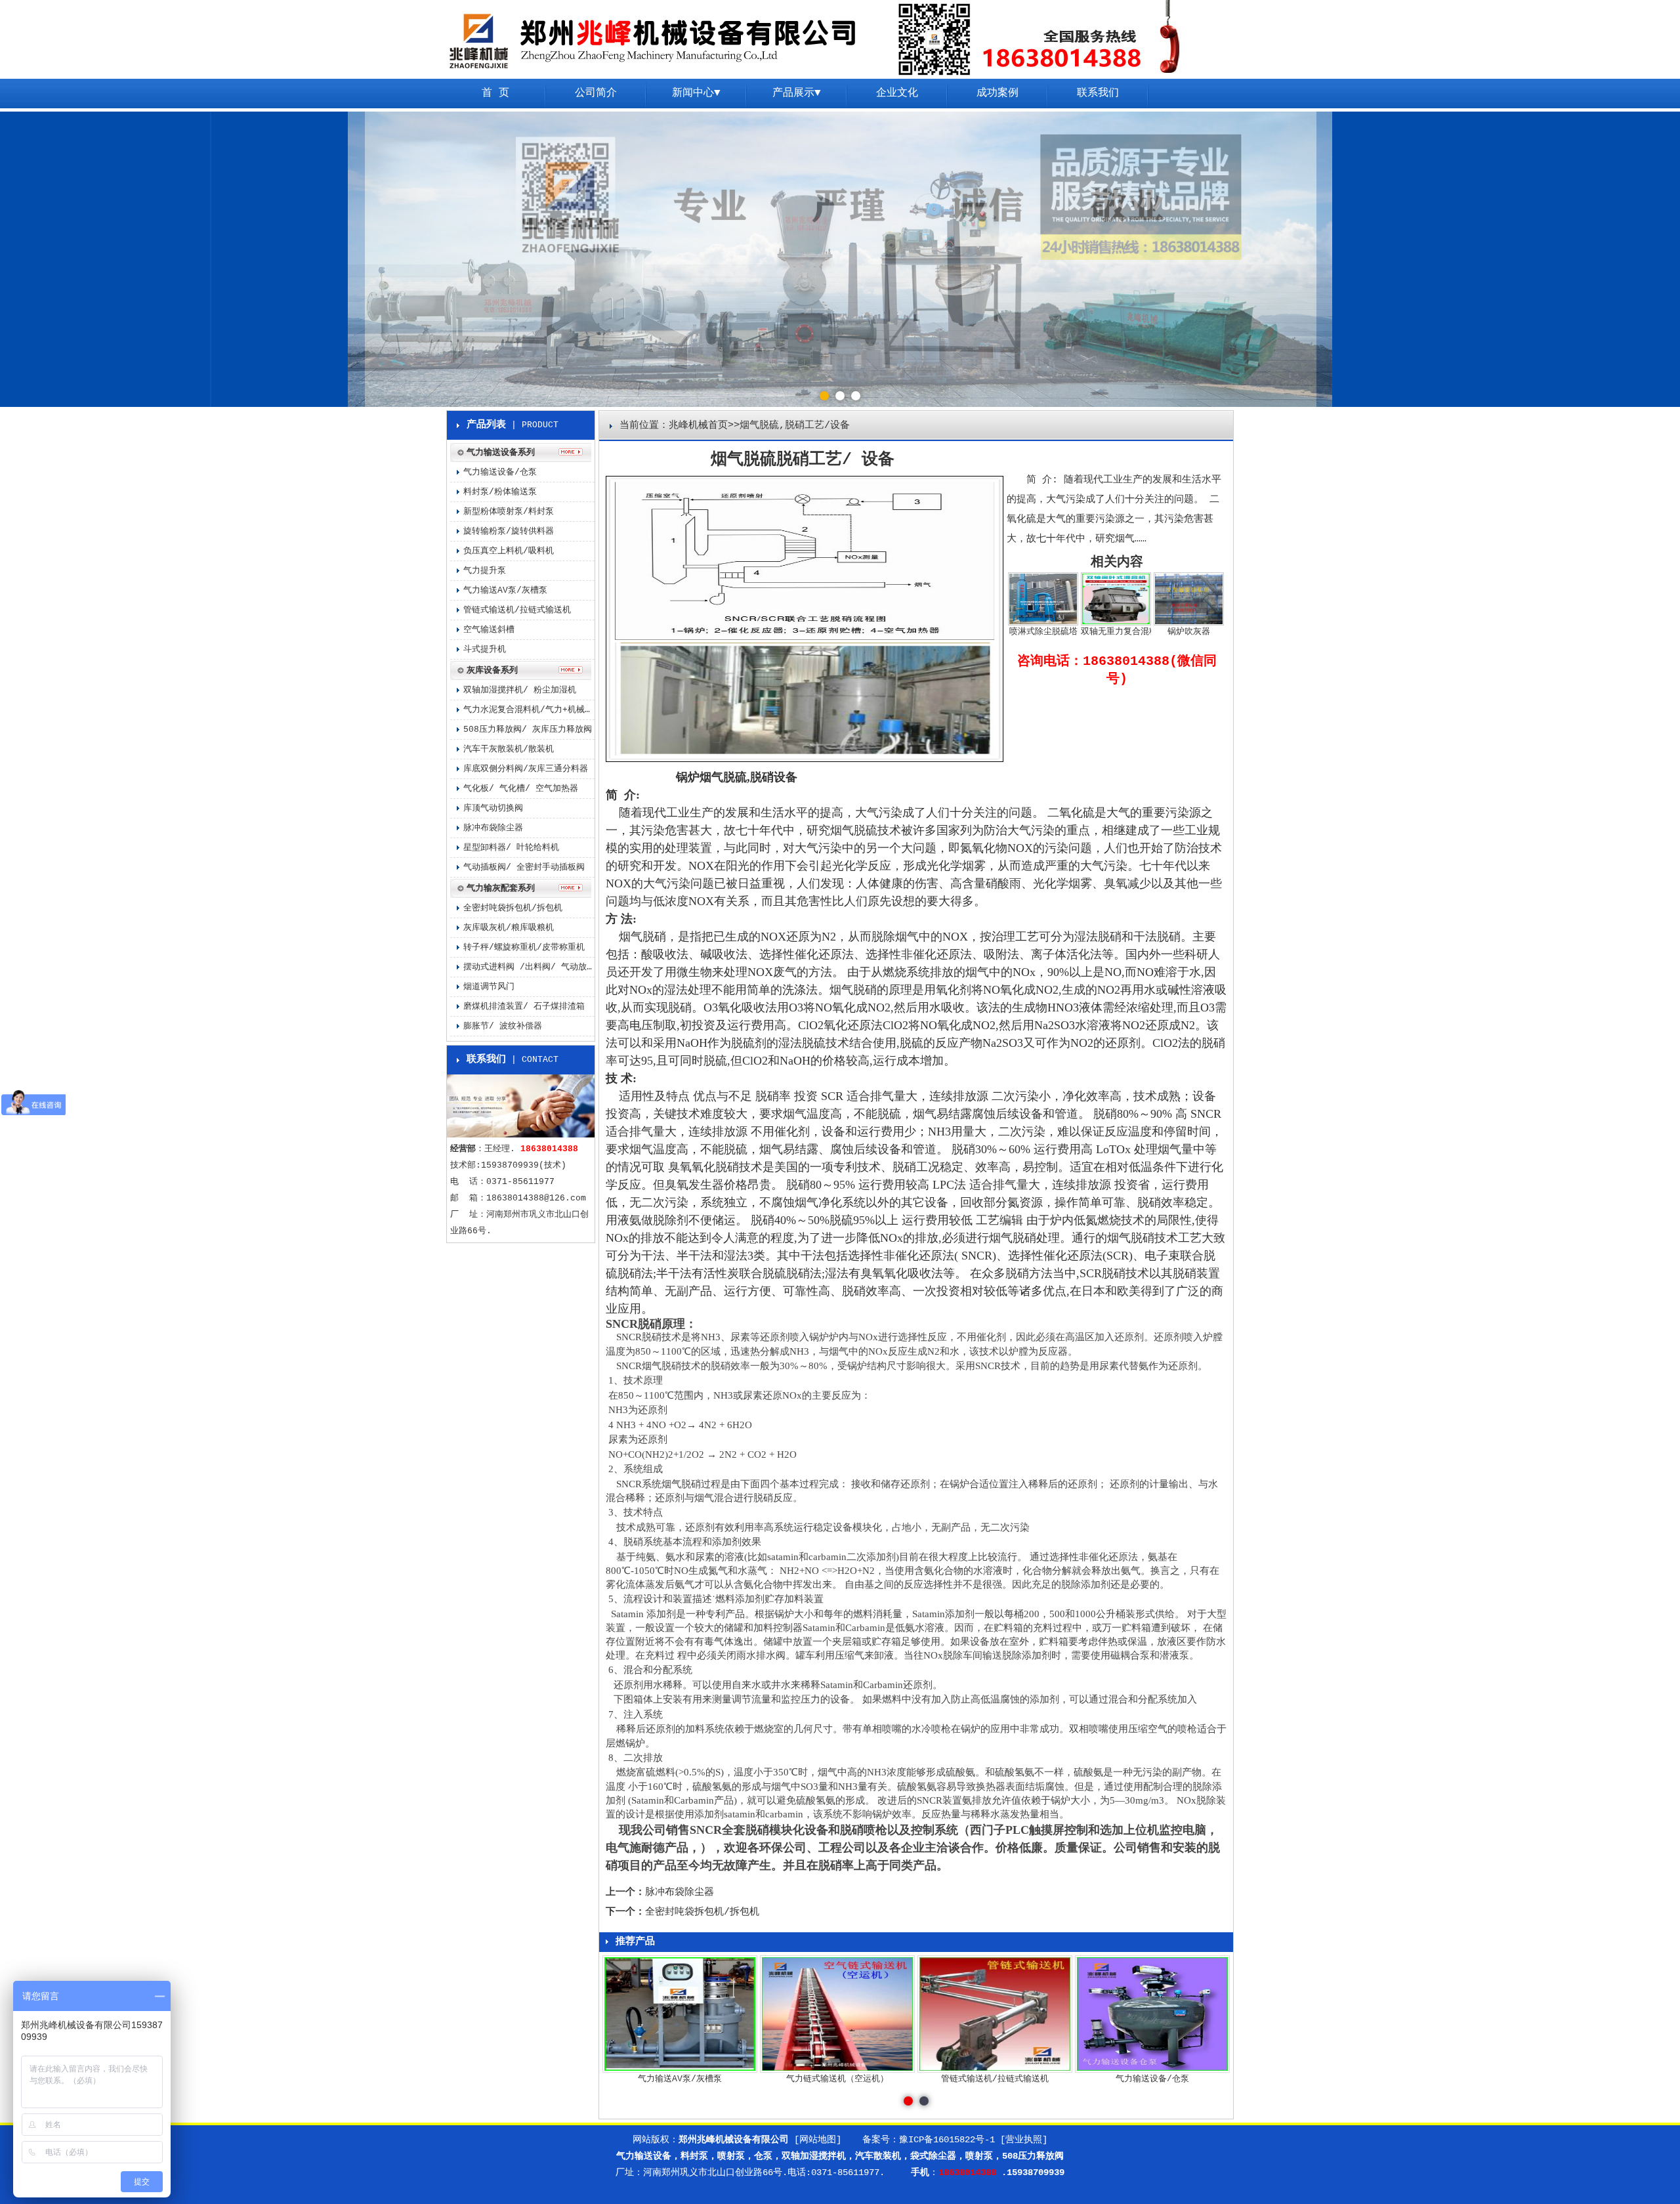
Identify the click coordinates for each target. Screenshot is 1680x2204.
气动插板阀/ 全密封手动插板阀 (524, 867)
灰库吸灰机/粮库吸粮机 (509, 928)
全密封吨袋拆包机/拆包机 (702, 1912)
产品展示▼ (797, 93)
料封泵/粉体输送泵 (500, 492)
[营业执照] (1024, 2140)
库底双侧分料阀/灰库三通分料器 (526, 769)
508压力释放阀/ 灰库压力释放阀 (528, 730)
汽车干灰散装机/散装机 (509, 749)
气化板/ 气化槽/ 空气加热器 (521, 789)
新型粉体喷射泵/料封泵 (509, 512)
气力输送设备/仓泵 (500, 472)
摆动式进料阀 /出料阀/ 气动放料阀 (529, 967)
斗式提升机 (485, 649)
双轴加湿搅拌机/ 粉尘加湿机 (520, 690)
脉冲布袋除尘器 (680, 1893)
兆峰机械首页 (698, 426)
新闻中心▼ (696, 93)
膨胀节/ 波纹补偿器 (503, 1026)
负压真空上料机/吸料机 (509, 551)
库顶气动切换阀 (493, 808)
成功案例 (997, 93)
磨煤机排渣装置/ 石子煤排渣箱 (524, 1007)
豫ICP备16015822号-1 (947, 2140)
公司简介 (596, 93)
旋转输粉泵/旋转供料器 (509, 531)
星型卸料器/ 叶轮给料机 (511, 848)
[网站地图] (818, 2140)
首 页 (495, 93)
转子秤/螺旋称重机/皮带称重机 (524, 947)
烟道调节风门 (489, 987)
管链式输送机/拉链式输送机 (517, 610)
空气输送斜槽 (489, 630)
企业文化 (897, 93)
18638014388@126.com (536, 1198)
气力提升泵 (485, 571)
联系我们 (1098, 93)
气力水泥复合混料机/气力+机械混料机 (529, 710)
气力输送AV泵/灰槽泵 (505, 590)
